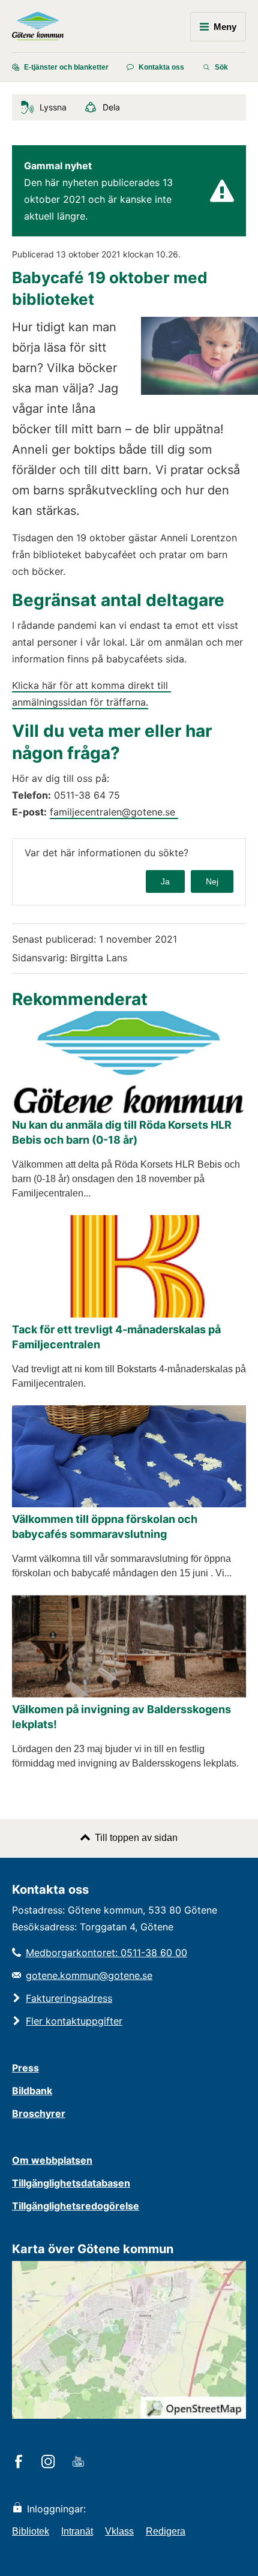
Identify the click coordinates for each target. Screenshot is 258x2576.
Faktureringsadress (69, 1998)
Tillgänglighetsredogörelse (76, 2206)
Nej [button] (212, 881)
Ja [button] (165, 881)
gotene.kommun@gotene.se (89, 1975)
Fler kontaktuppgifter (74, 2021)
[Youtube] (80, 2463)
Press (25, 2068)
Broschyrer (39, 2113)
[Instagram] (50, 2463)
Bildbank (32, 2091)
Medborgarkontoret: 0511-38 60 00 (106, 1953)
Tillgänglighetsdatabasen (71, 2183)
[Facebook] (21, 2463)
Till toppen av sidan (136, 1838)
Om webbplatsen (52, 2160)
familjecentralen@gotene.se (114, 812)
